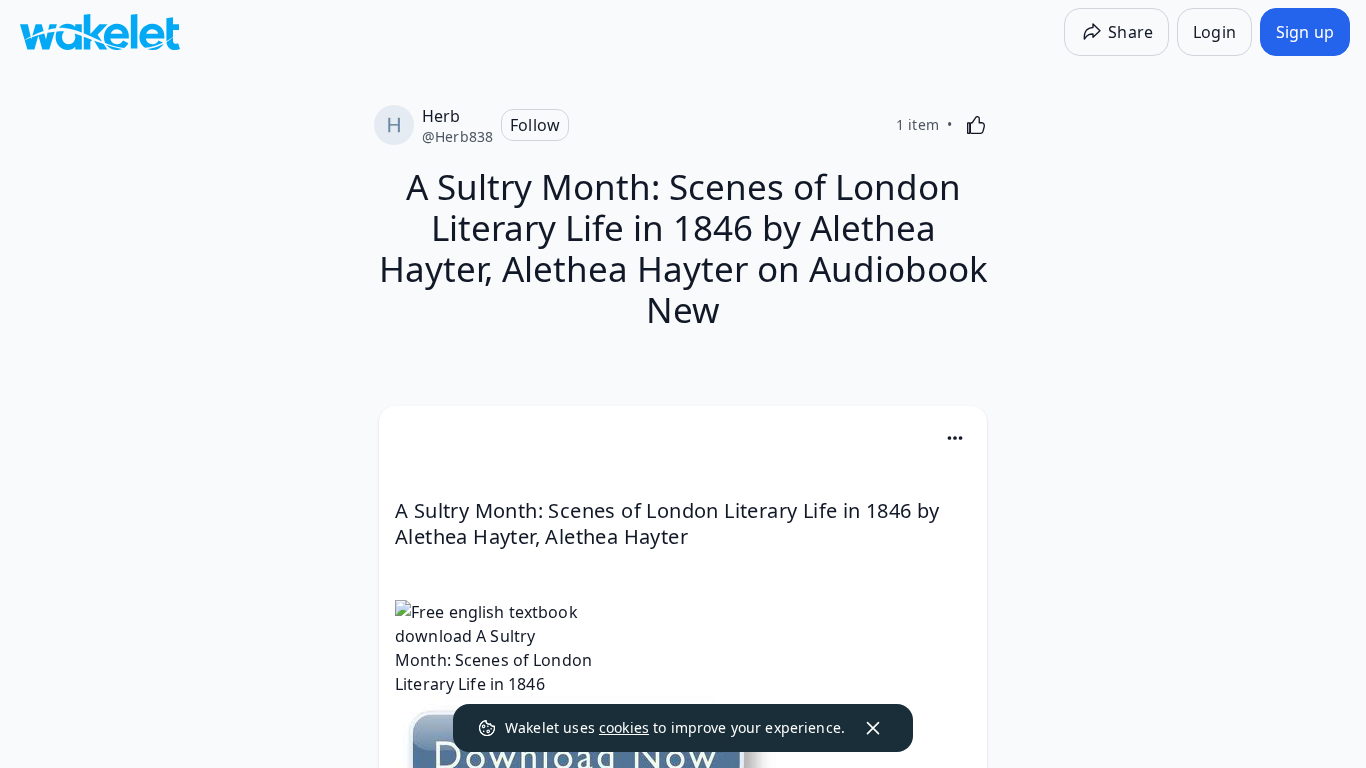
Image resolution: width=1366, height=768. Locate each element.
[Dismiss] (873, 728)
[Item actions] (955, 438)
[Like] (976, 125)
